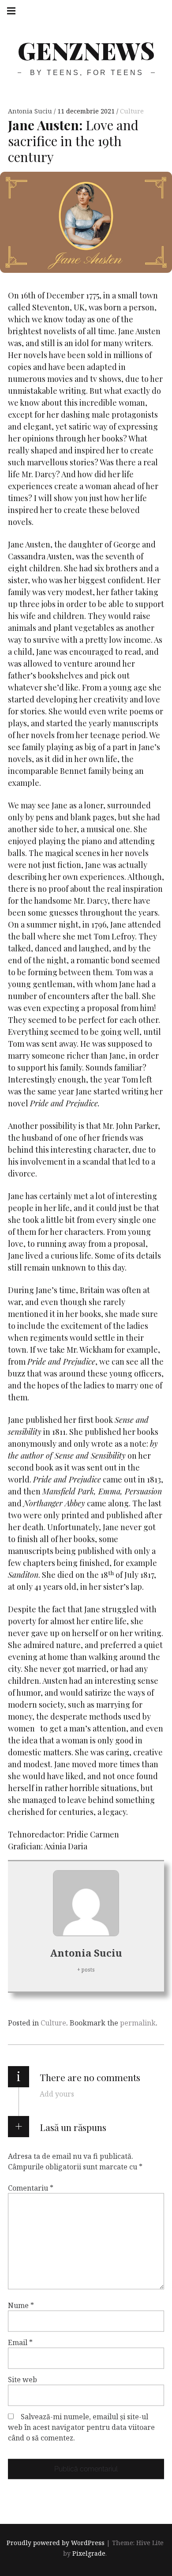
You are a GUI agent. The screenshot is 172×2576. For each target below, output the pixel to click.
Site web (22, 2380)
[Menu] (11, 11)
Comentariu (31, 2188)
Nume (21, 2305)
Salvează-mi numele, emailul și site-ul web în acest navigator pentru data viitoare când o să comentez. (81, 2427)
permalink (138, 2023)
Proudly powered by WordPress (56, 2543)
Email (20, 2342)
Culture (132, 111)
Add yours (57, 2094)
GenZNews (86, 50)
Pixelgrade (89, 2553)
